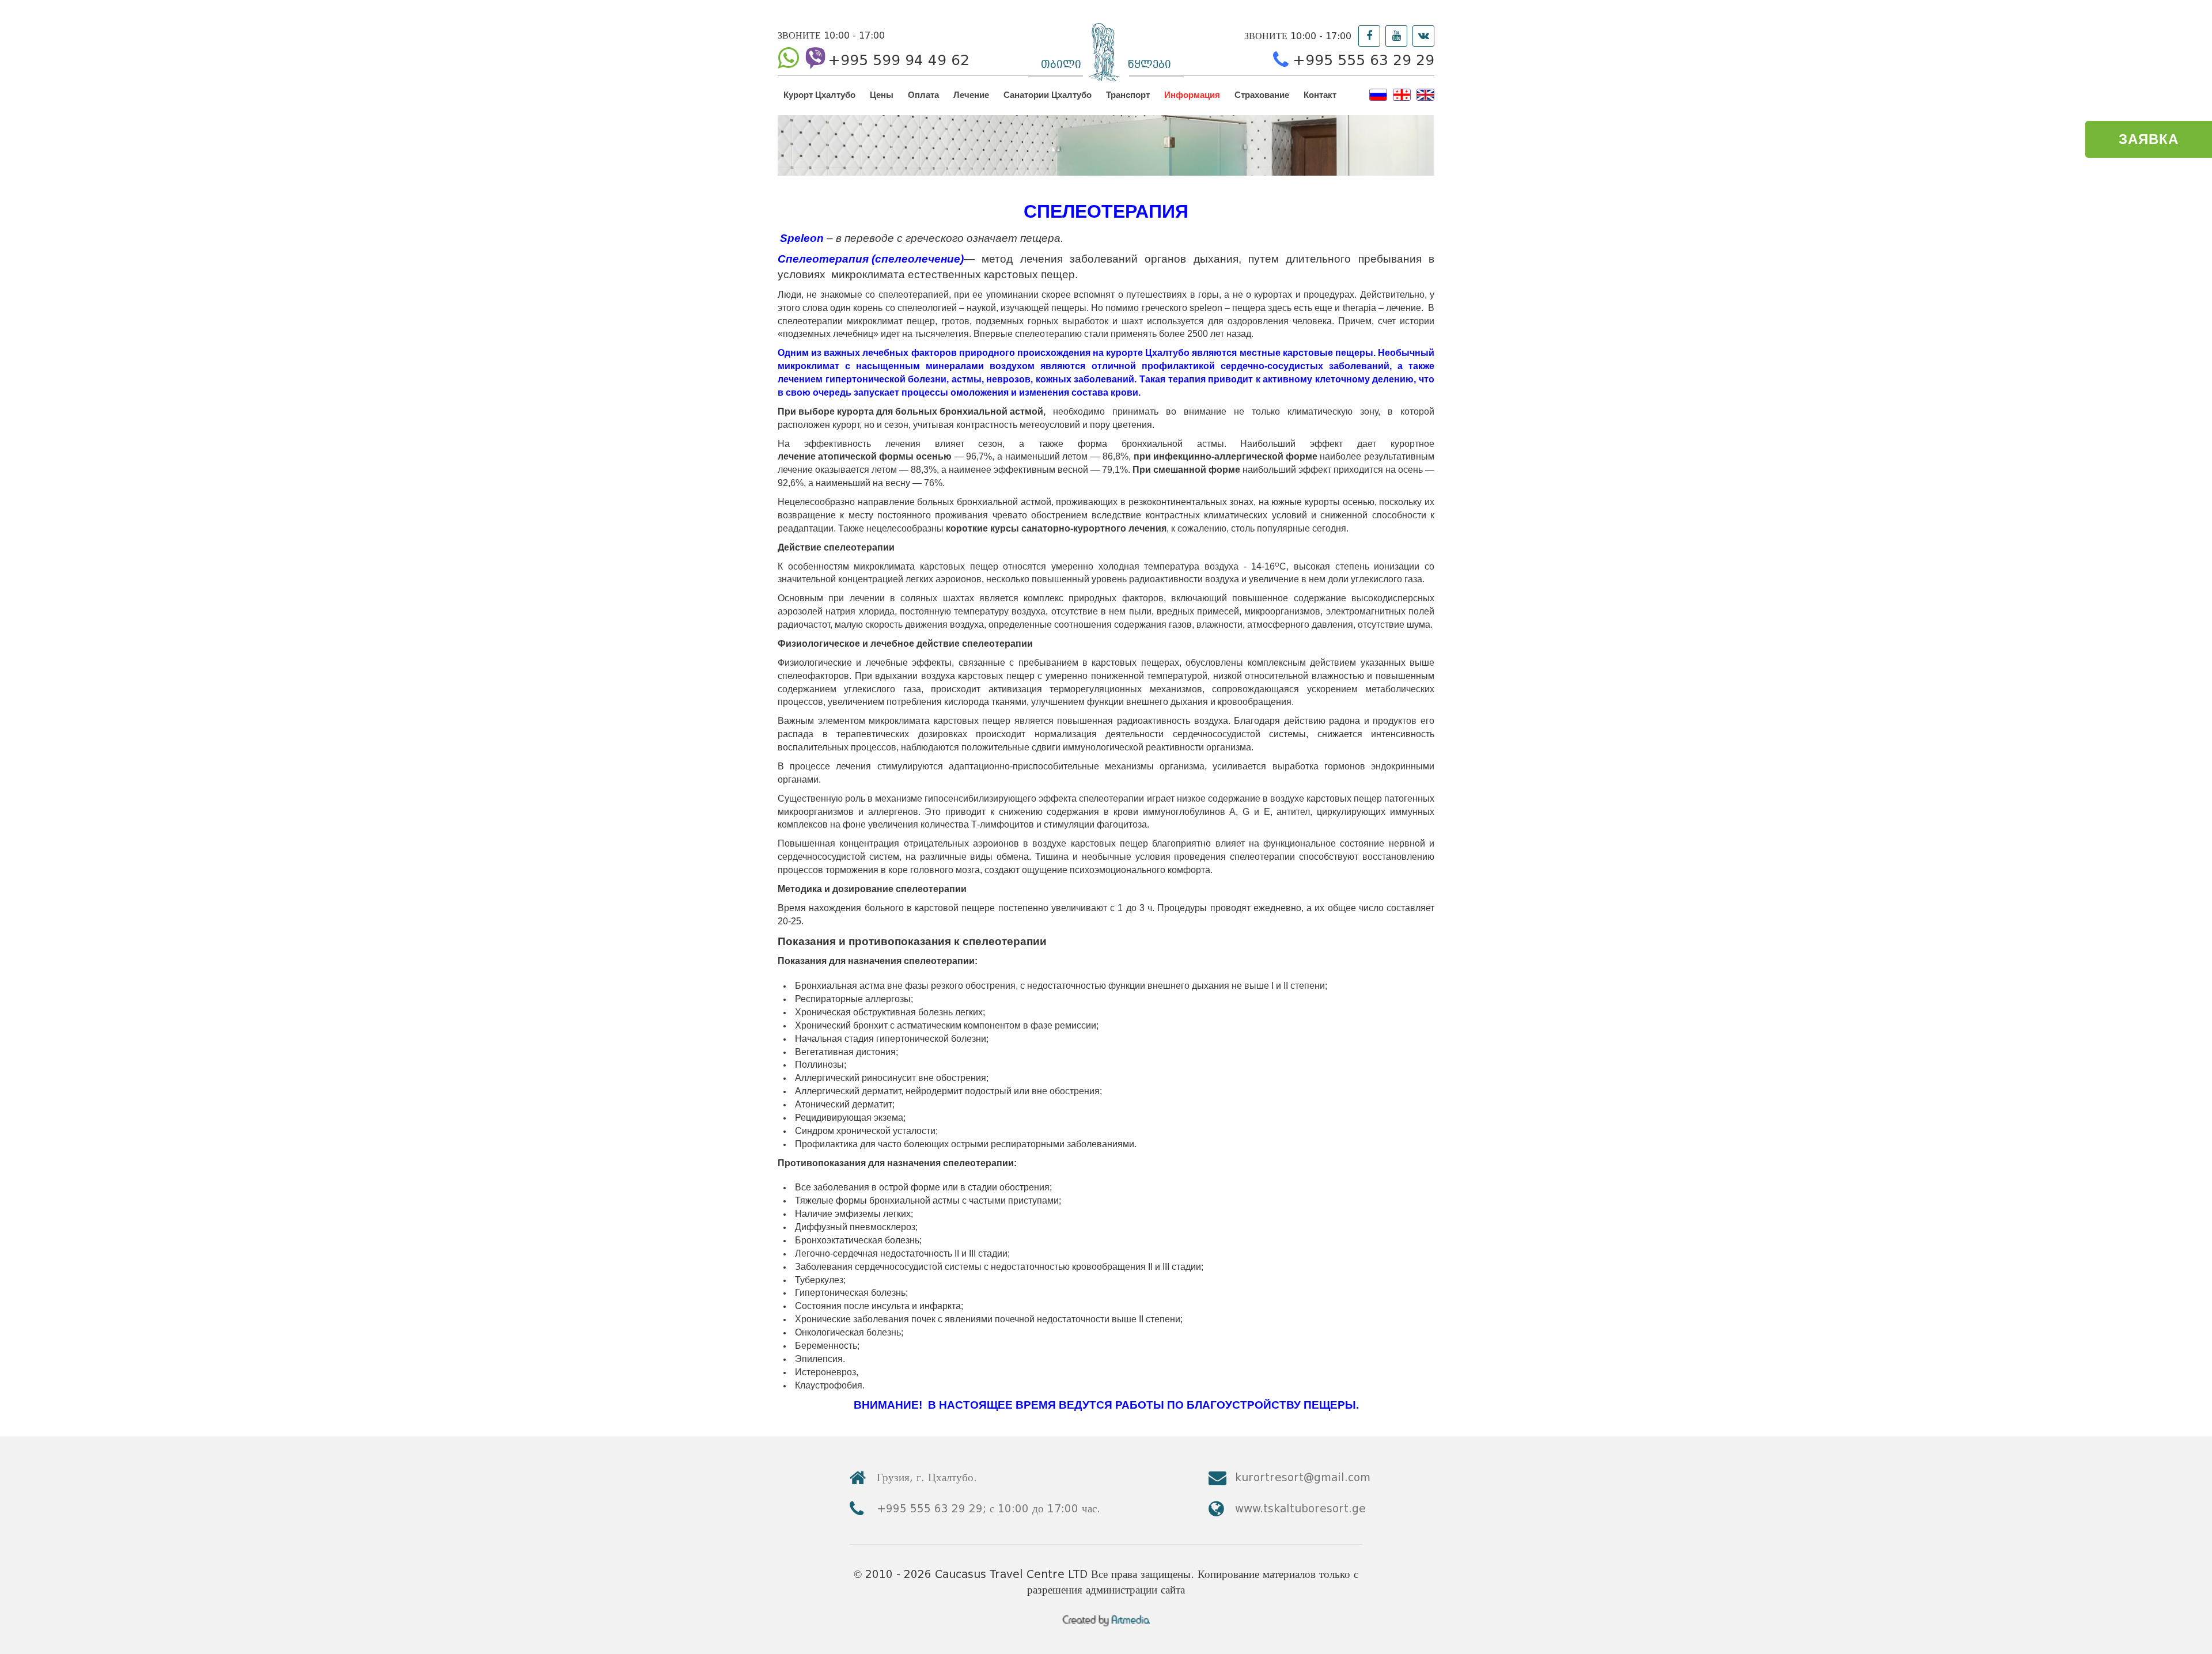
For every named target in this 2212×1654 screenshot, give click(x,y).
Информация (1192, 95)
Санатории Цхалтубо (1048, 95)
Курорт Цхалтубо (819, 95)
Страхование (1262, 95)
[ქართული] (1402, 94)
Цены (882, 95)
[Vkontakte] (1423, 36)
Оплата (923, 95)
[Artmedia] (1106, 1623)
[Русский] (1378, 94)
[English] (1425, 94)
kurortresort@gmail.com (1303, 1477)
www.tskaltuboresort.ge (1300, 1509)
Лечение (971, 95)
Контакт (1320, 95)
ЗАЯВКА (2149, 139)
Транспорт (1128, 95)
